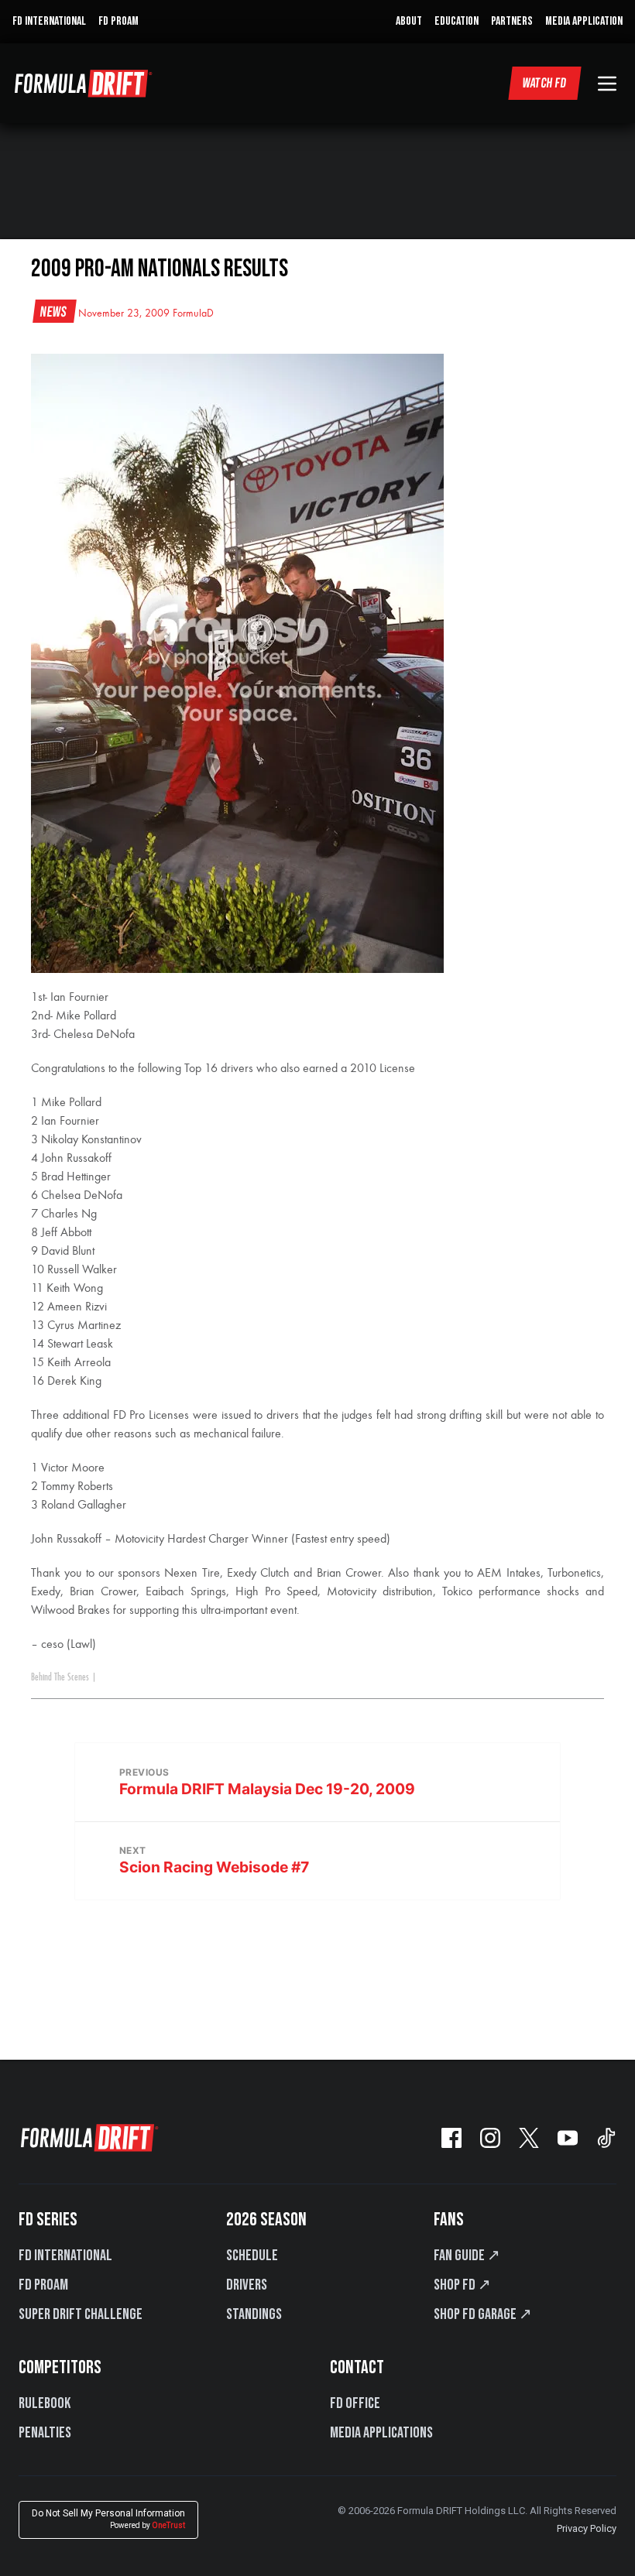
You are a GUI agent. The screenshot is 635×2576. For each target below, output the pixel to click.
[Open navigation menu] (607, 84)
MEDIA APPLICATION (584, 21)
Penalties (45, 2433)
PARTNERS (512, 21)
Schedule (252, 2256)
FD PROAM (118, 21)
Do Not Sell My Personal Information (108, 2519)
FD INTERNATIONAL (49, 21)
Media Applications (381, 2433)
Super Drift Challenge (81, 2314)
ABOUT (409, 21)
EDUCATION (457, 21)
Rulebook (45, 2403)
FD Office (355, 2403)
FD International (65, 2256)
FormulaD (193, 313)
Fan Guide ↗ (467, 2256)
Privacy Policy (587, 2528)
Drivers (247, 2285)
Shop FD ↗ (462, 2285)
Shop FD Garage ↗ (483, 2314)
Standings (254, 2314)
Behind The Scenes (60, 1677)
